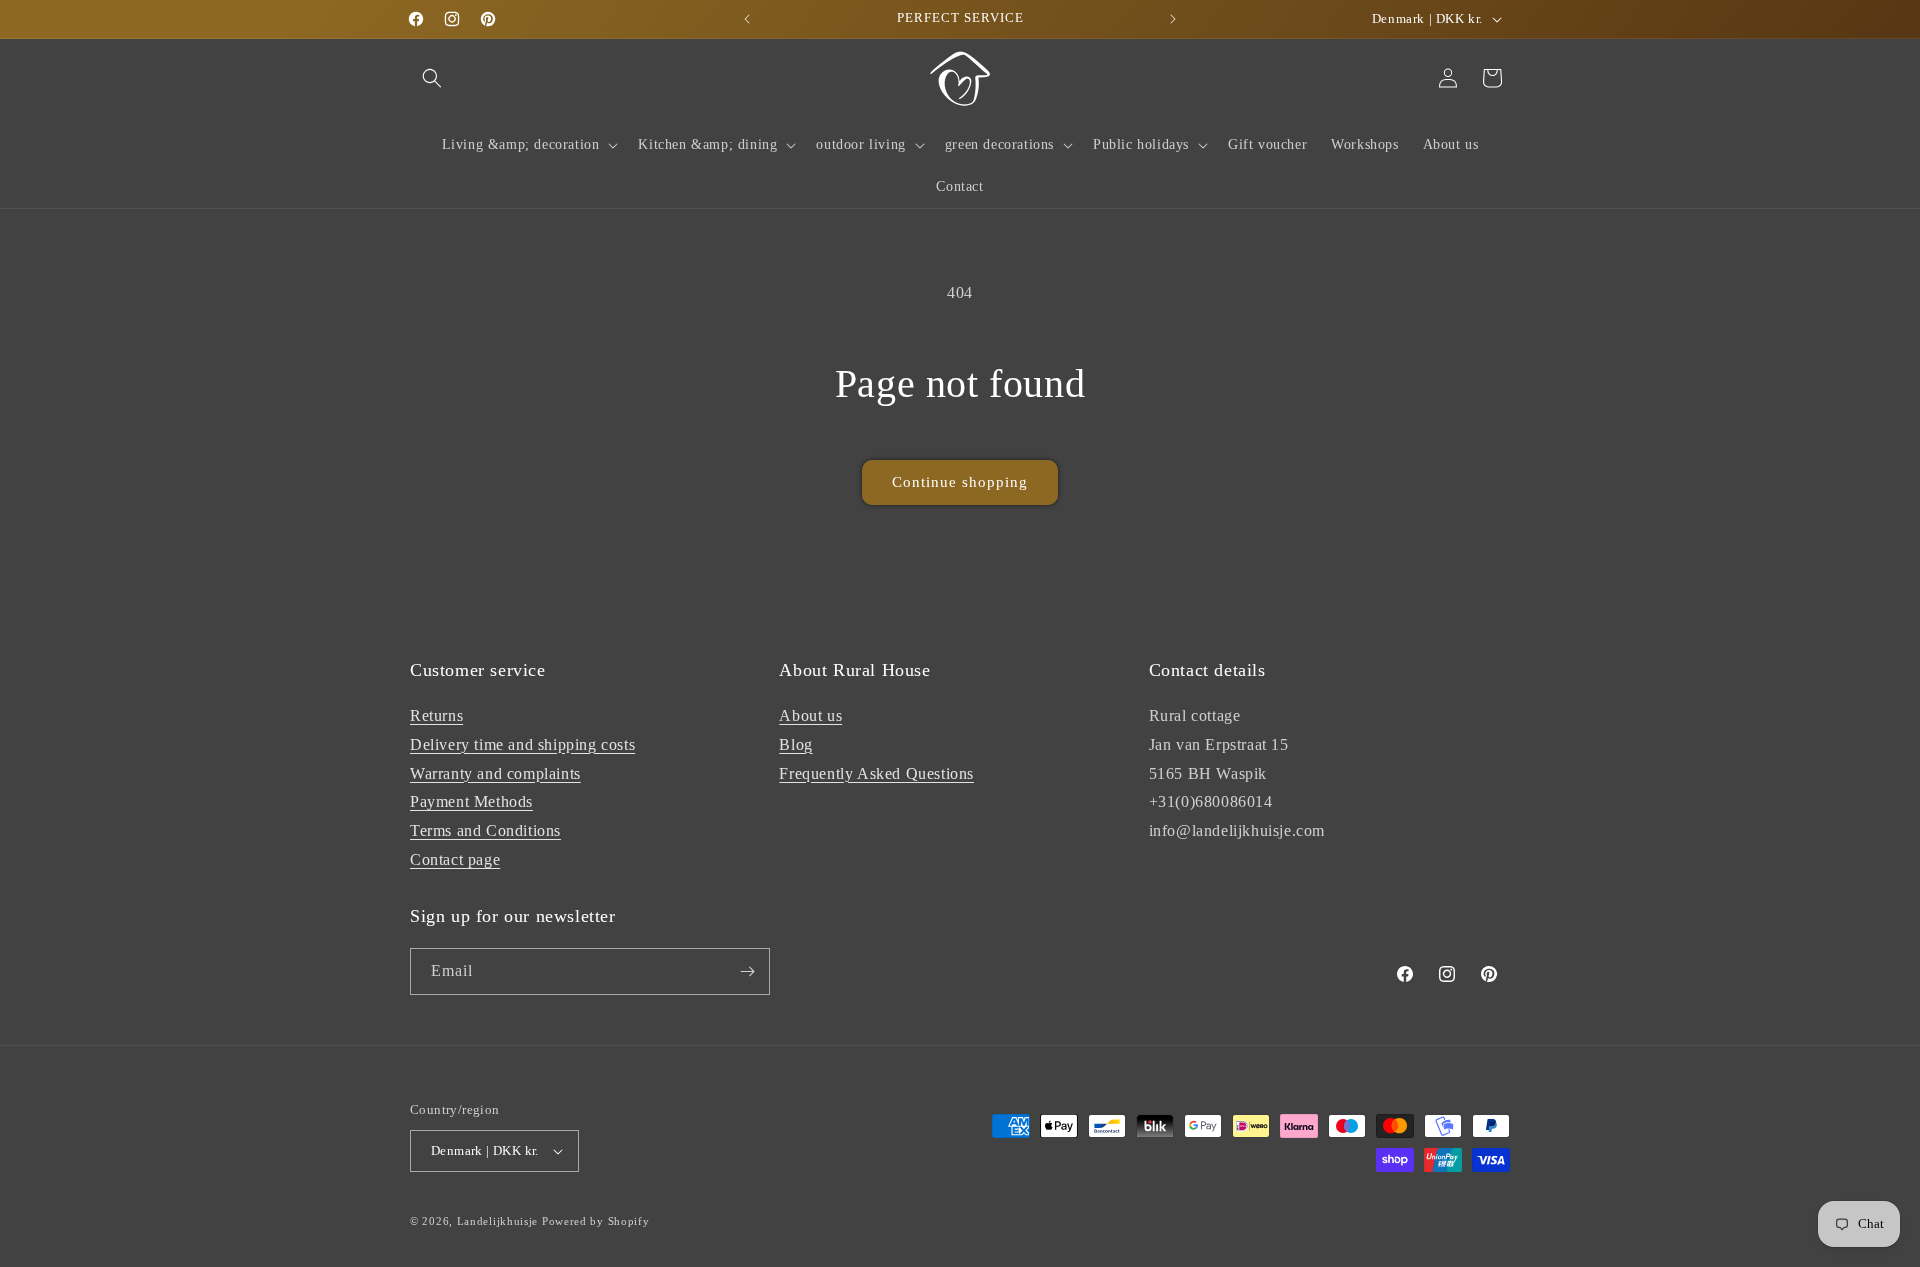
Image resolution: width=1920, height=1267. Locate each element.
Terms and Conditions (485, 830)
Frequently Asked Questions (876, 773)
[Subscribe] (747, 971)
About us (810, 715)
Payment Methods (471, 801)
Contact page (455, 859)
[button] (432, 78)
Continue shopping (960, 482)
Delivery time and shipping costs (522, 744)
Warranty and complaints (495, 773)
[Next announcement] (1173, 19)
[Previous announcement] (747, 19)
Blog (795, 744)
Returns (436, 715)
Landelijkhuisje (498, 1221)
